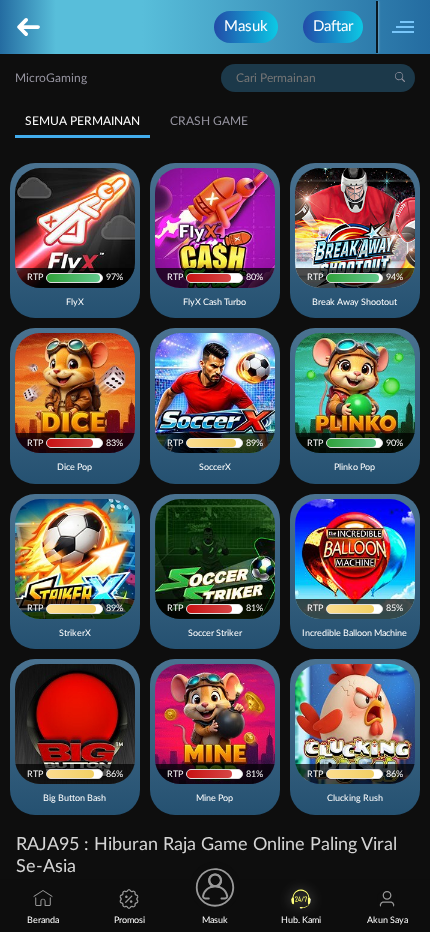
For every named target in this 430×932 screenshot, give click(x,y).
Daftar (333, 26)
